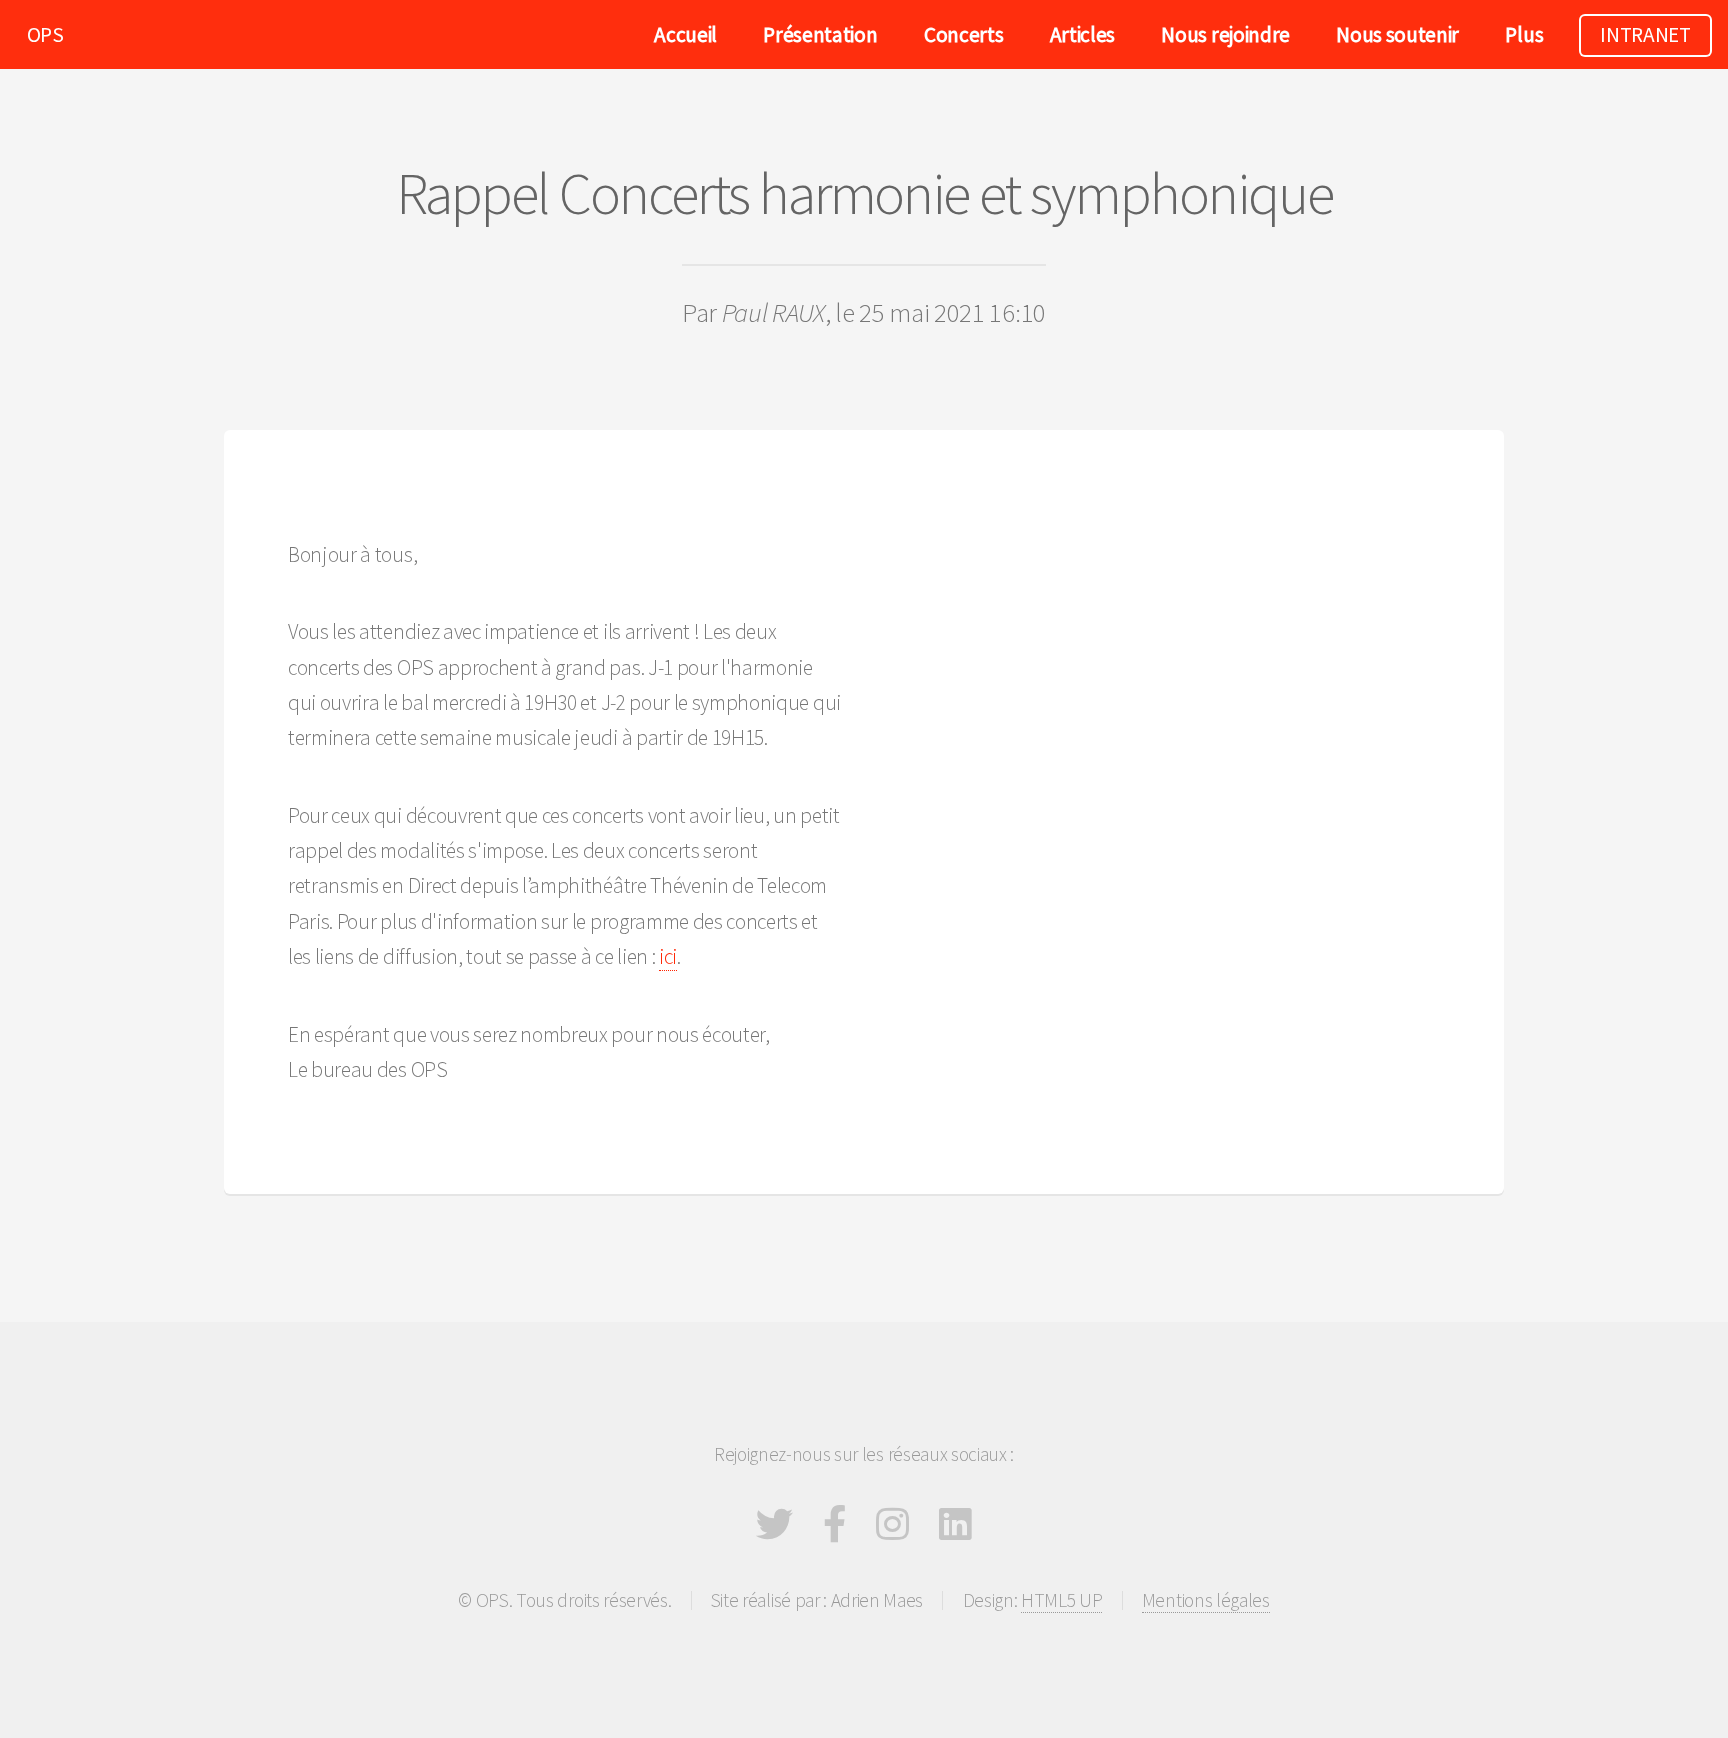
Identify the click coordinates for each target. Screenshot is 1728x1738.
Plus (1524, 34)
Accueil (685, 34)
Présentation (820, 34)
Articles (1082, 34)
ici (668, 956)
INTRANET (1645, 34)
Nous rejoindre (1225, 34)
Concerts (963, 34)
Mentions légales (1206, 1600)
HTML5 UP (1061, 1600)
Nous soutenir (1397, 34)
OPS (45, 34)
